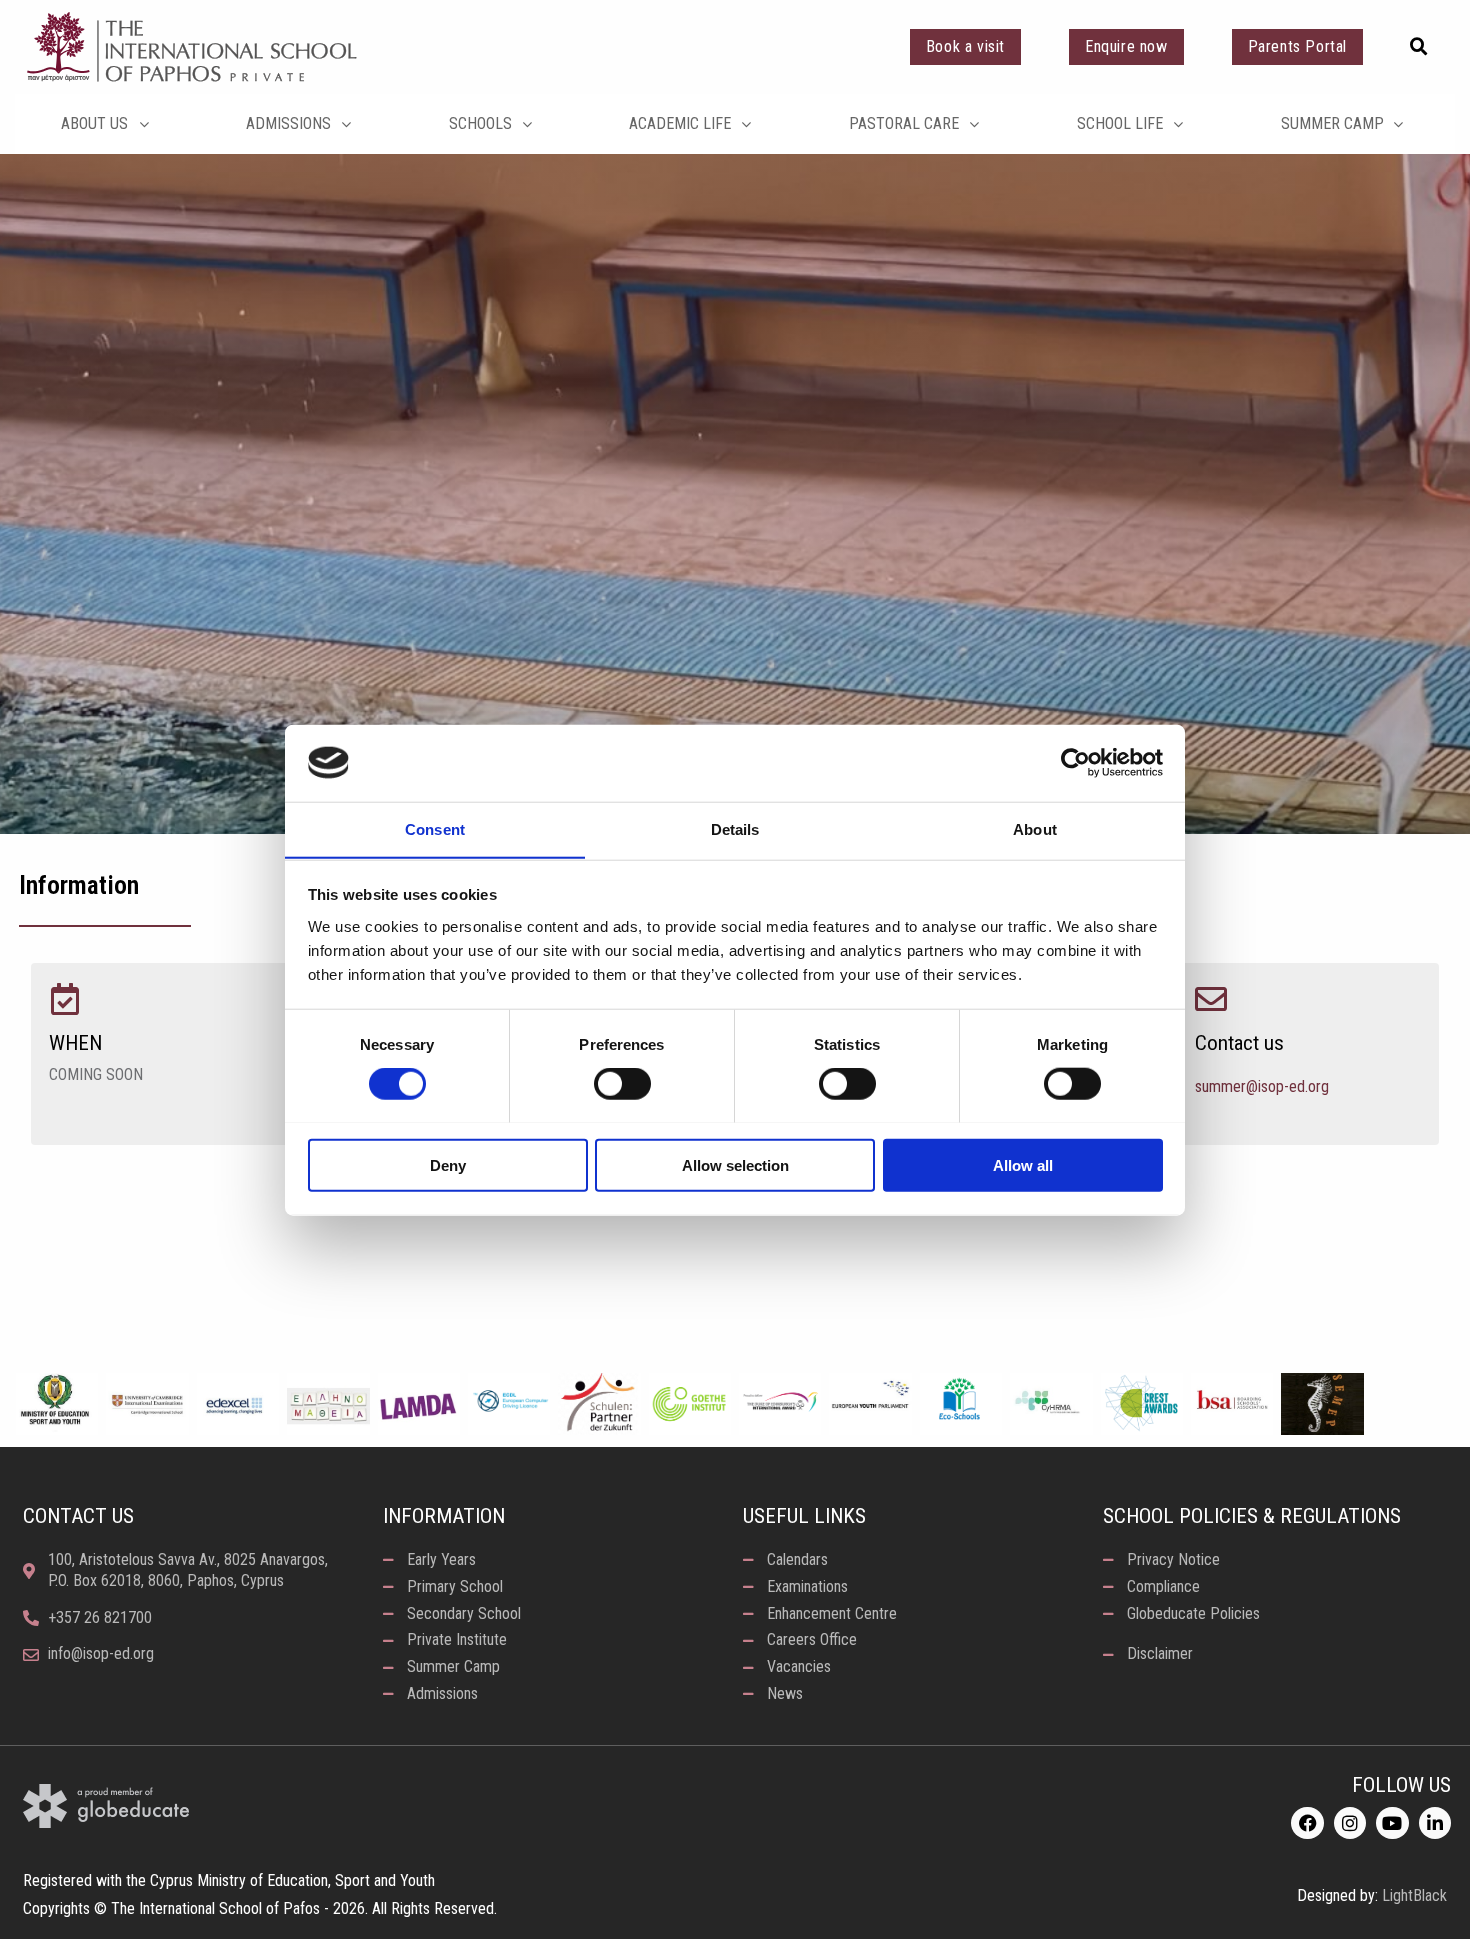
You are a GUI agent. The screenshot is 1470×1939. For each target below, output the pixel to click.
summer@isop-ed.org (1262, 1086)
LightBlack (1414, 1895)
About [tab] (1035, 828)
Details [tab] (735, 828)
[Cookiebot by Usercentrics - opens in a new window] (1075, 763)
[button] (1419, 47)
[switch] (622, 1083)
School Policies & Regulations (1252, 1516)
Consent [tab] (435, 828)
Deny (448, 1164)
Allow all (1023, 1164)
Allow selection (735, 1164)
